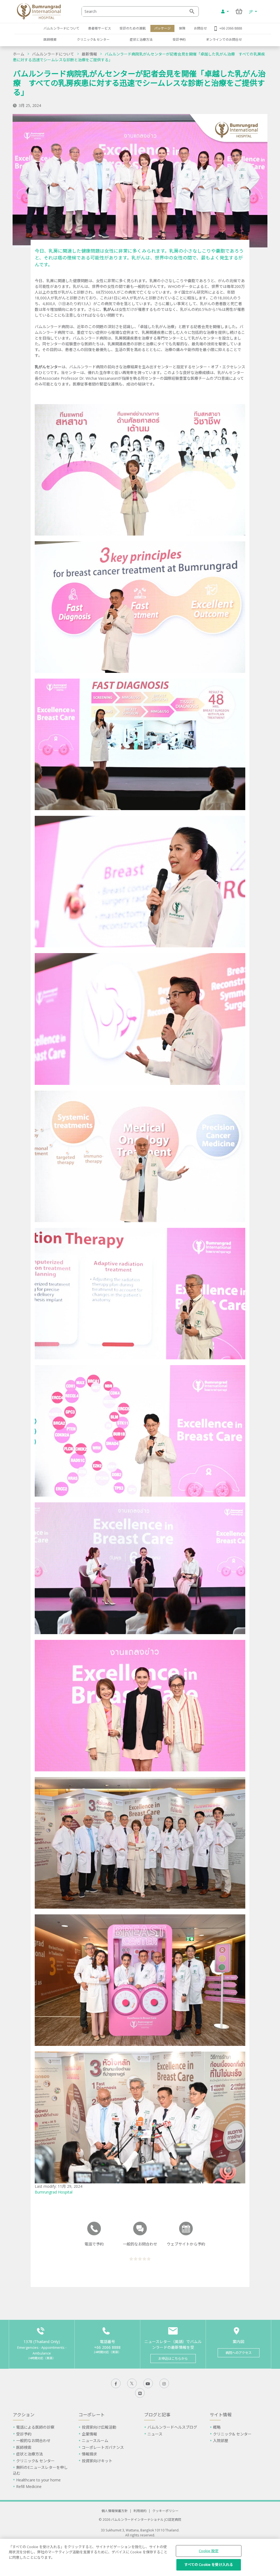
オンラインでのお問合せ (224, 39)
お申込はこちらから (173, 2359)
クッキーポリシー (165, 2511)
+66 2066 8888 (231, 28)
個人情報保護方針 (115, 2511)
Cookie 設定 (209, 2551)
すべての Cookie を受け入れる (209, 2565)
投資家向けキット (97, 2461)
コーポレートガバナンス (103, 2447)
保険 (182, 28)
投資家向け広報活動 (99, 2427)
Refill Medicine (29, 2486)
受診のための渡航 (133, 28)
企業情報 (89, 2434)
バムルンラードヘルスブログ (172, 2427)
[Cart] (239, 11)
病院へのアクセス (239, 2353)
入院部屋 (221, 2441)
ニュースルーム (95, 2441)
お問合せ (200, 28)
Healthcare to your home (38, 2480)
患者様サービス (100, 28)
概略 (217, 2427)
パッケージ (162, 28)
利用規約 (140, 2511)
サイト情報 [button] (221, 2415)
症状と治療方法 (141, 39)
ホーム (19, 54)
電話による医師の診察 (35, 2427)
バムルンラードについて (62, 28)
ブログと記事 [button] (157, 2415)
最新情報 (89, 54)
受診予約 (179, 39)
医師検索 (50, 39)
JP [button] (252, 11)
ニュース (155, 2434)
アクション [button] (24, 2415)
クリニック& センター (93, 39)
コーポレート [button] (92, 2415)
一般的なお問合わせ (33, 2441)
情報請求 (89, 2454)
